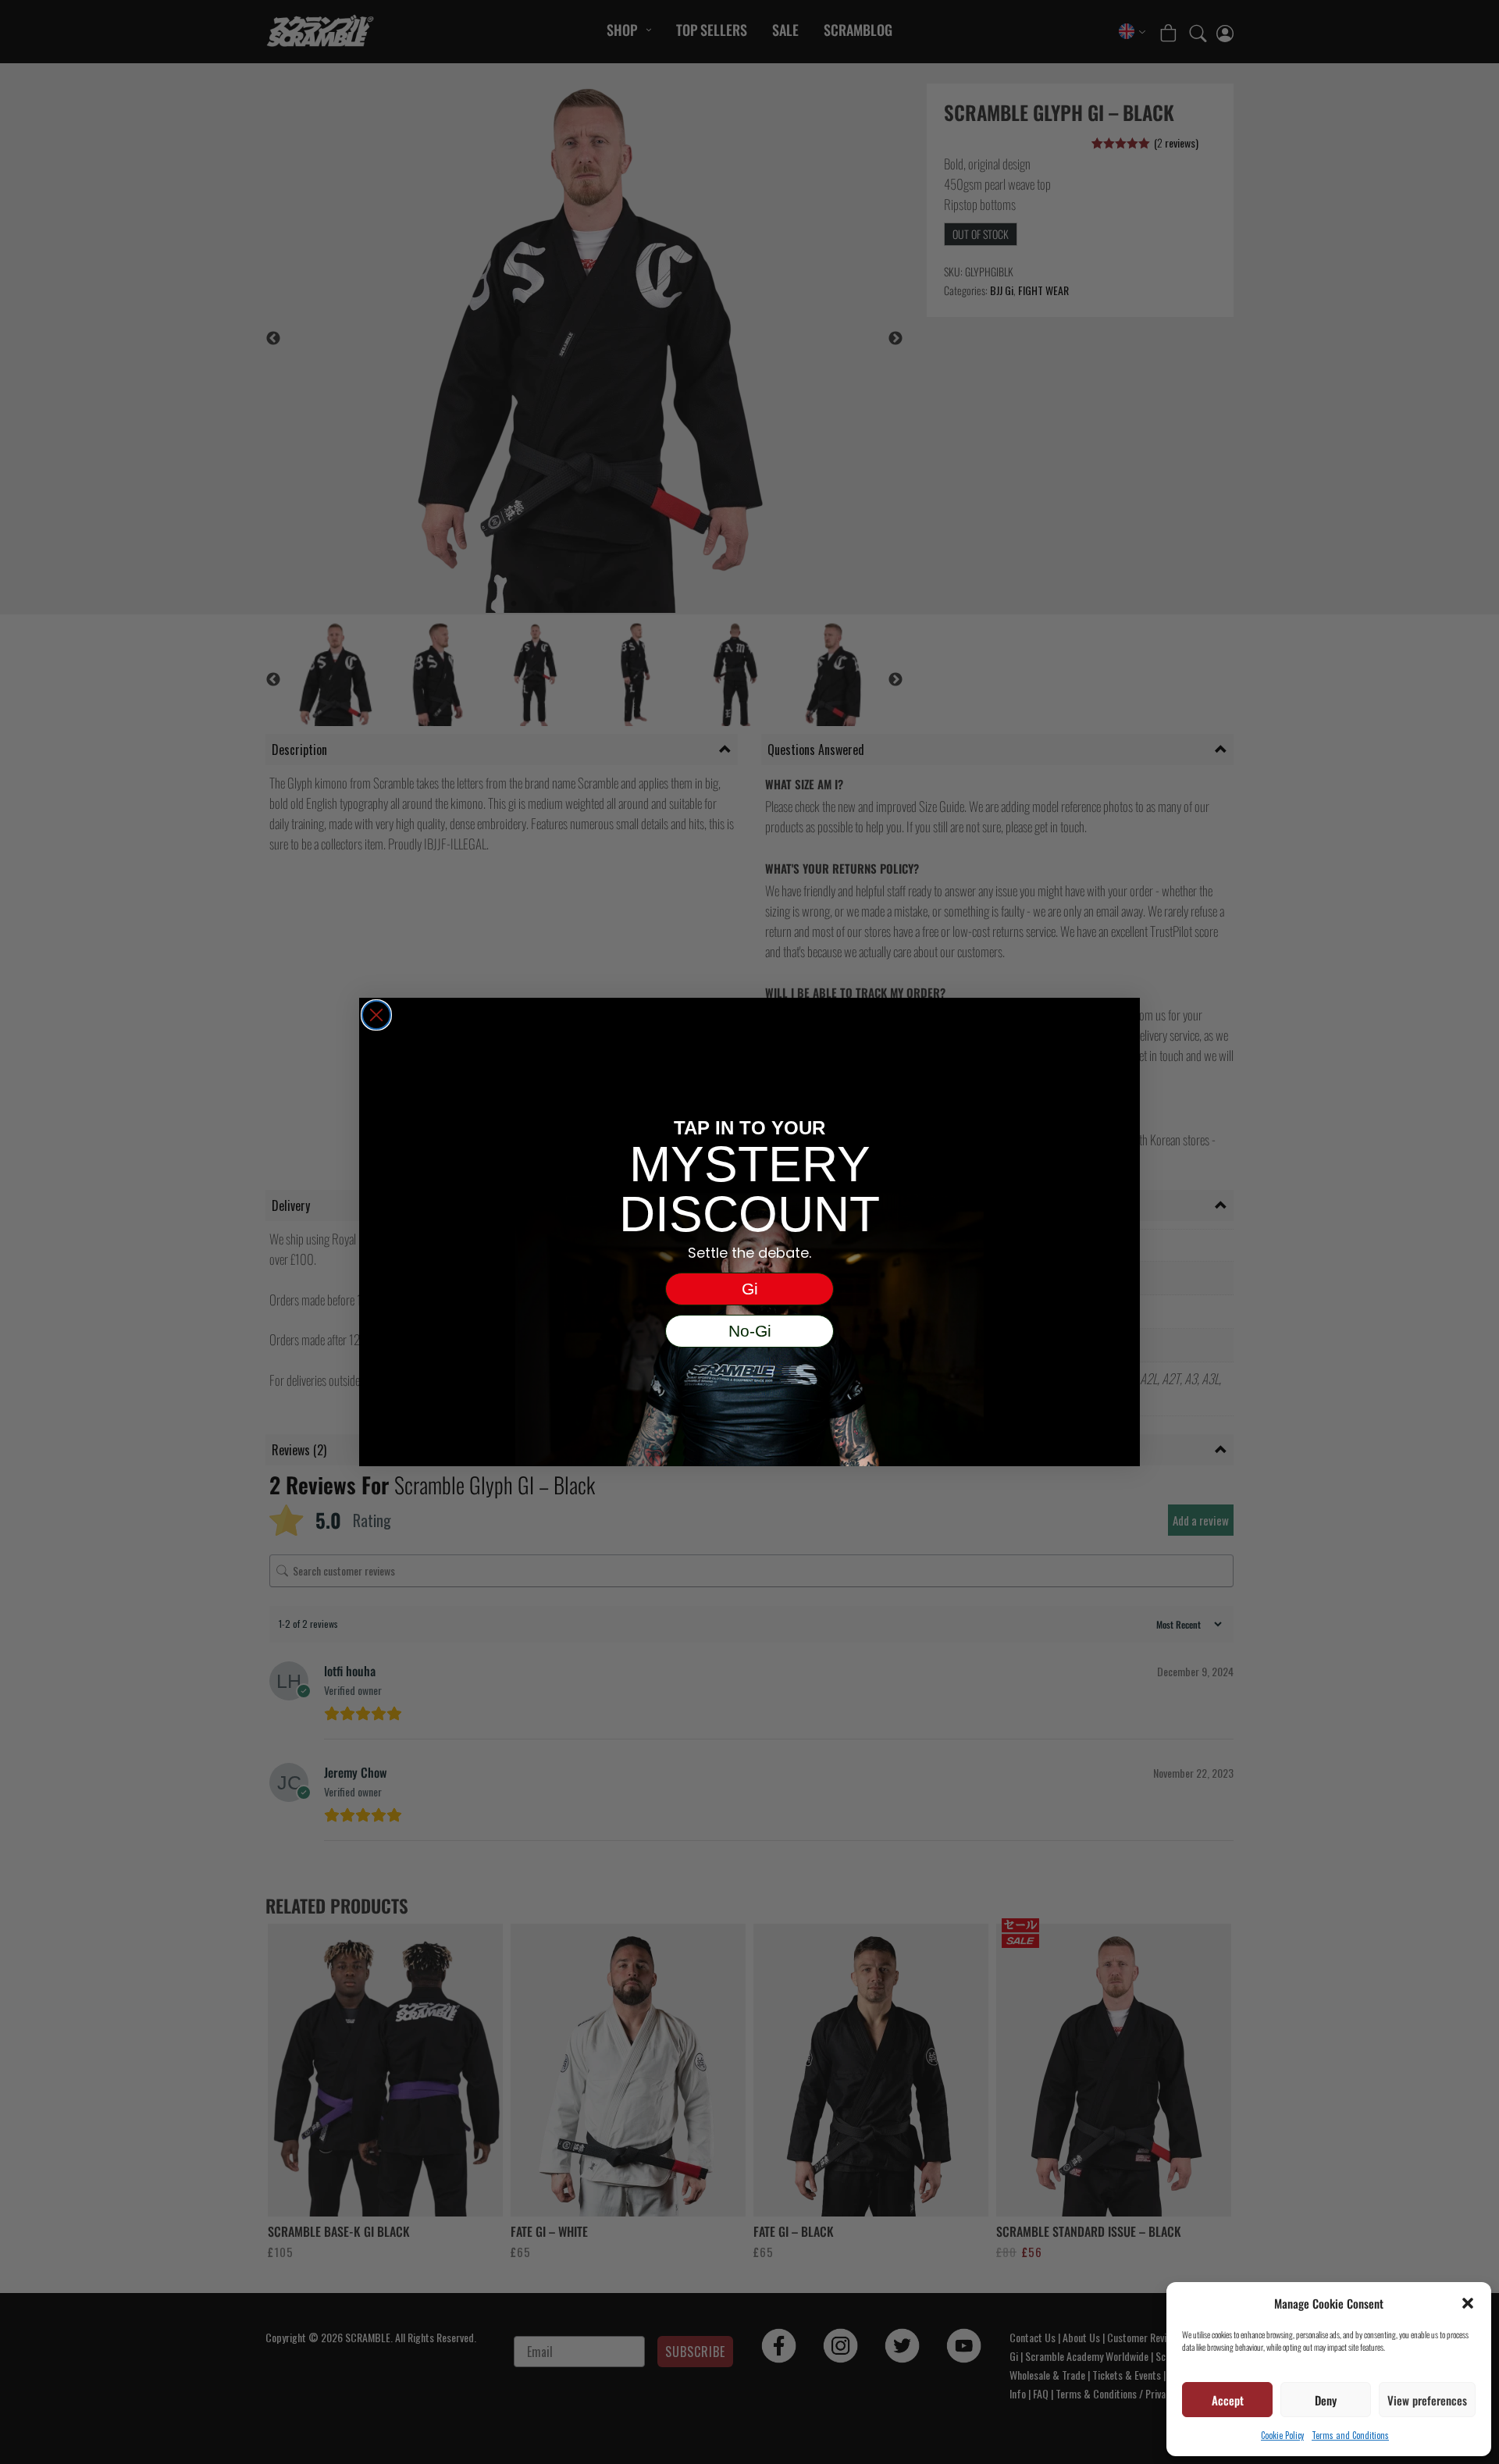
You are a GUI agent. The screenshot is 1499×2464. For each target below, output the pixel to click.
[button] (1468, 2303)
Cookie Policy (1282, 2435)
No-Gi (750, 1331)
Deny (1326, 2400)
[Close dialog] (376, 1015)
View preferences (1427, 2400)
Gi (750, 1289)
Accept (1228, 2400)
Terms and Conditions (1350, 2435)
